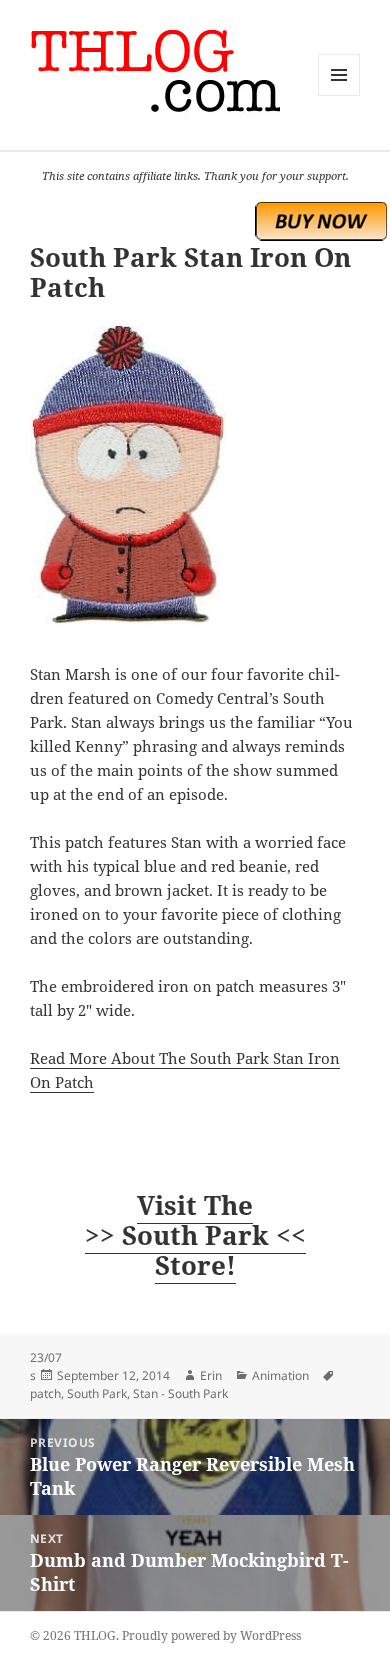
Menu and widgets (339, 95)
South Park (97, 1393)
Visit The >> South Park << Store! (195, 1235)
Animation (280, 1375)
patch (45, 1393)
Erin (211, 1375)
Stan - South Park (180, 1393)
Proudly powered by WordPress (211, 1635)
